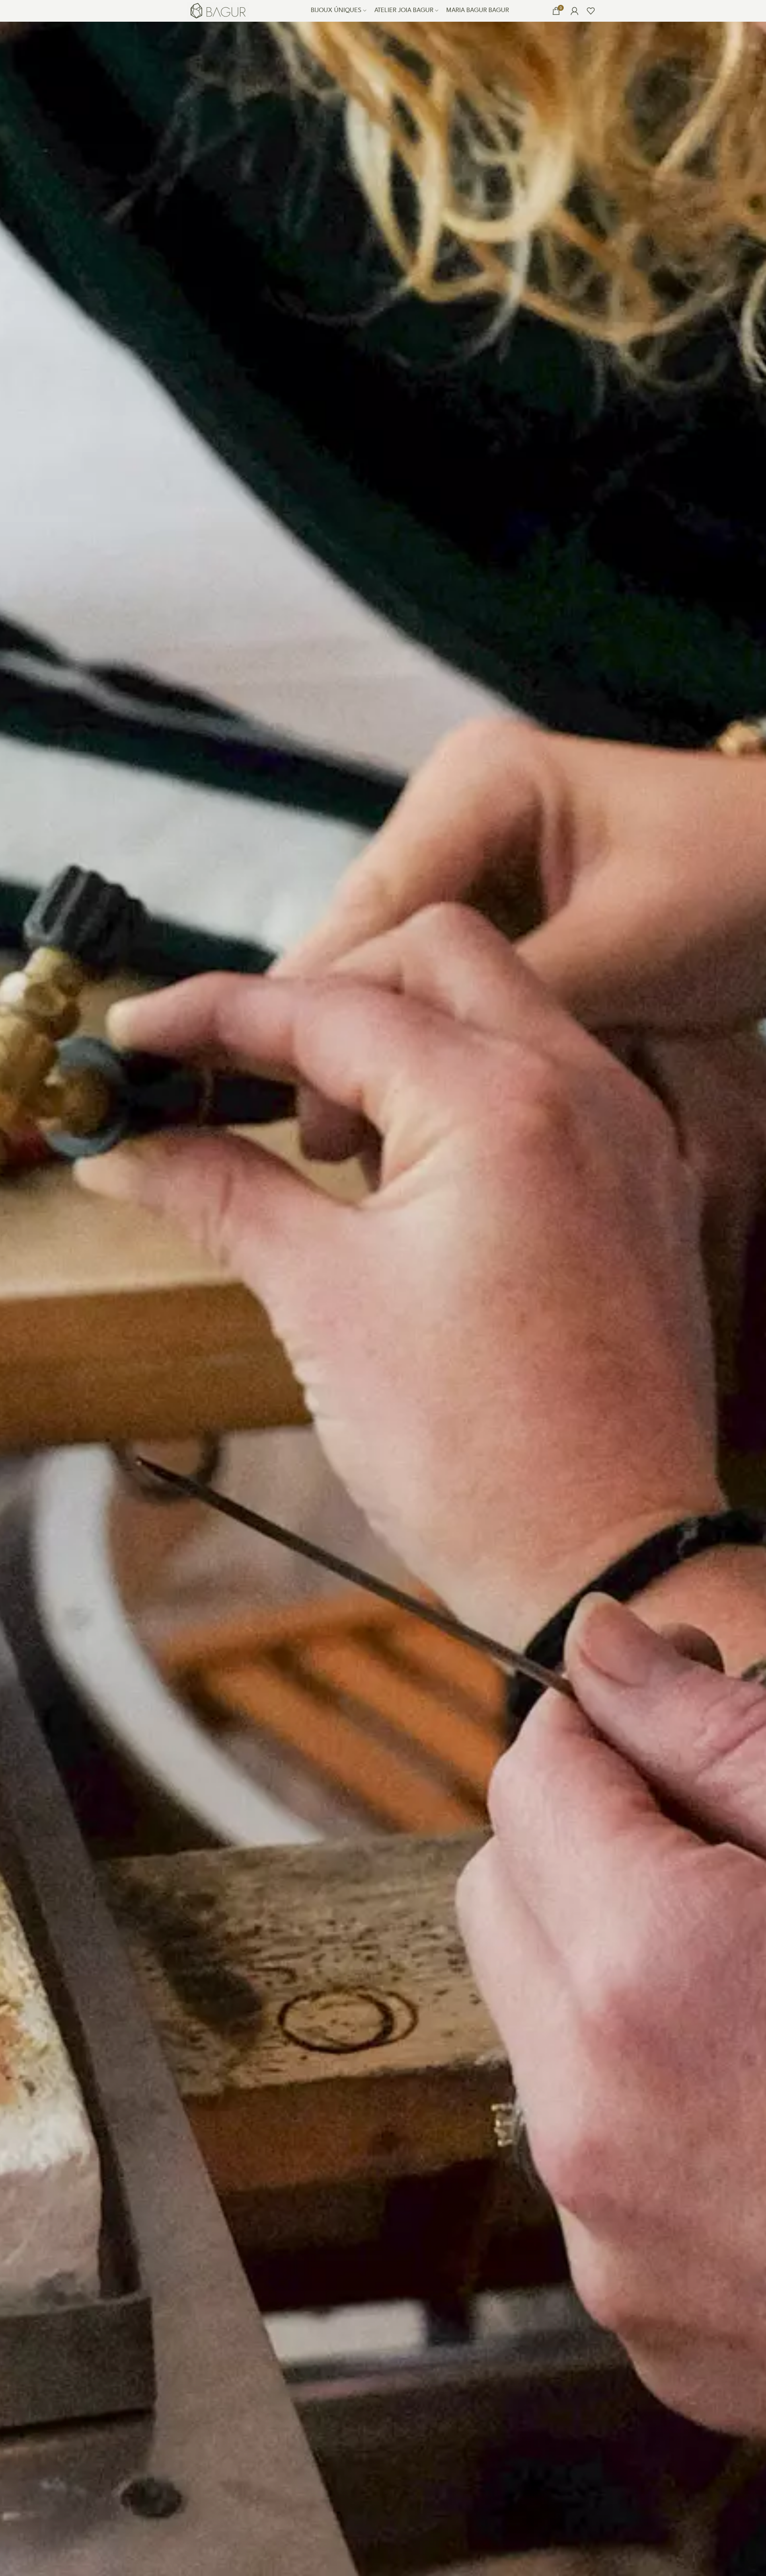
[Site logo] (218, 10)
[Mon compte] (575, 11)
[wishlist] (591, 11)
